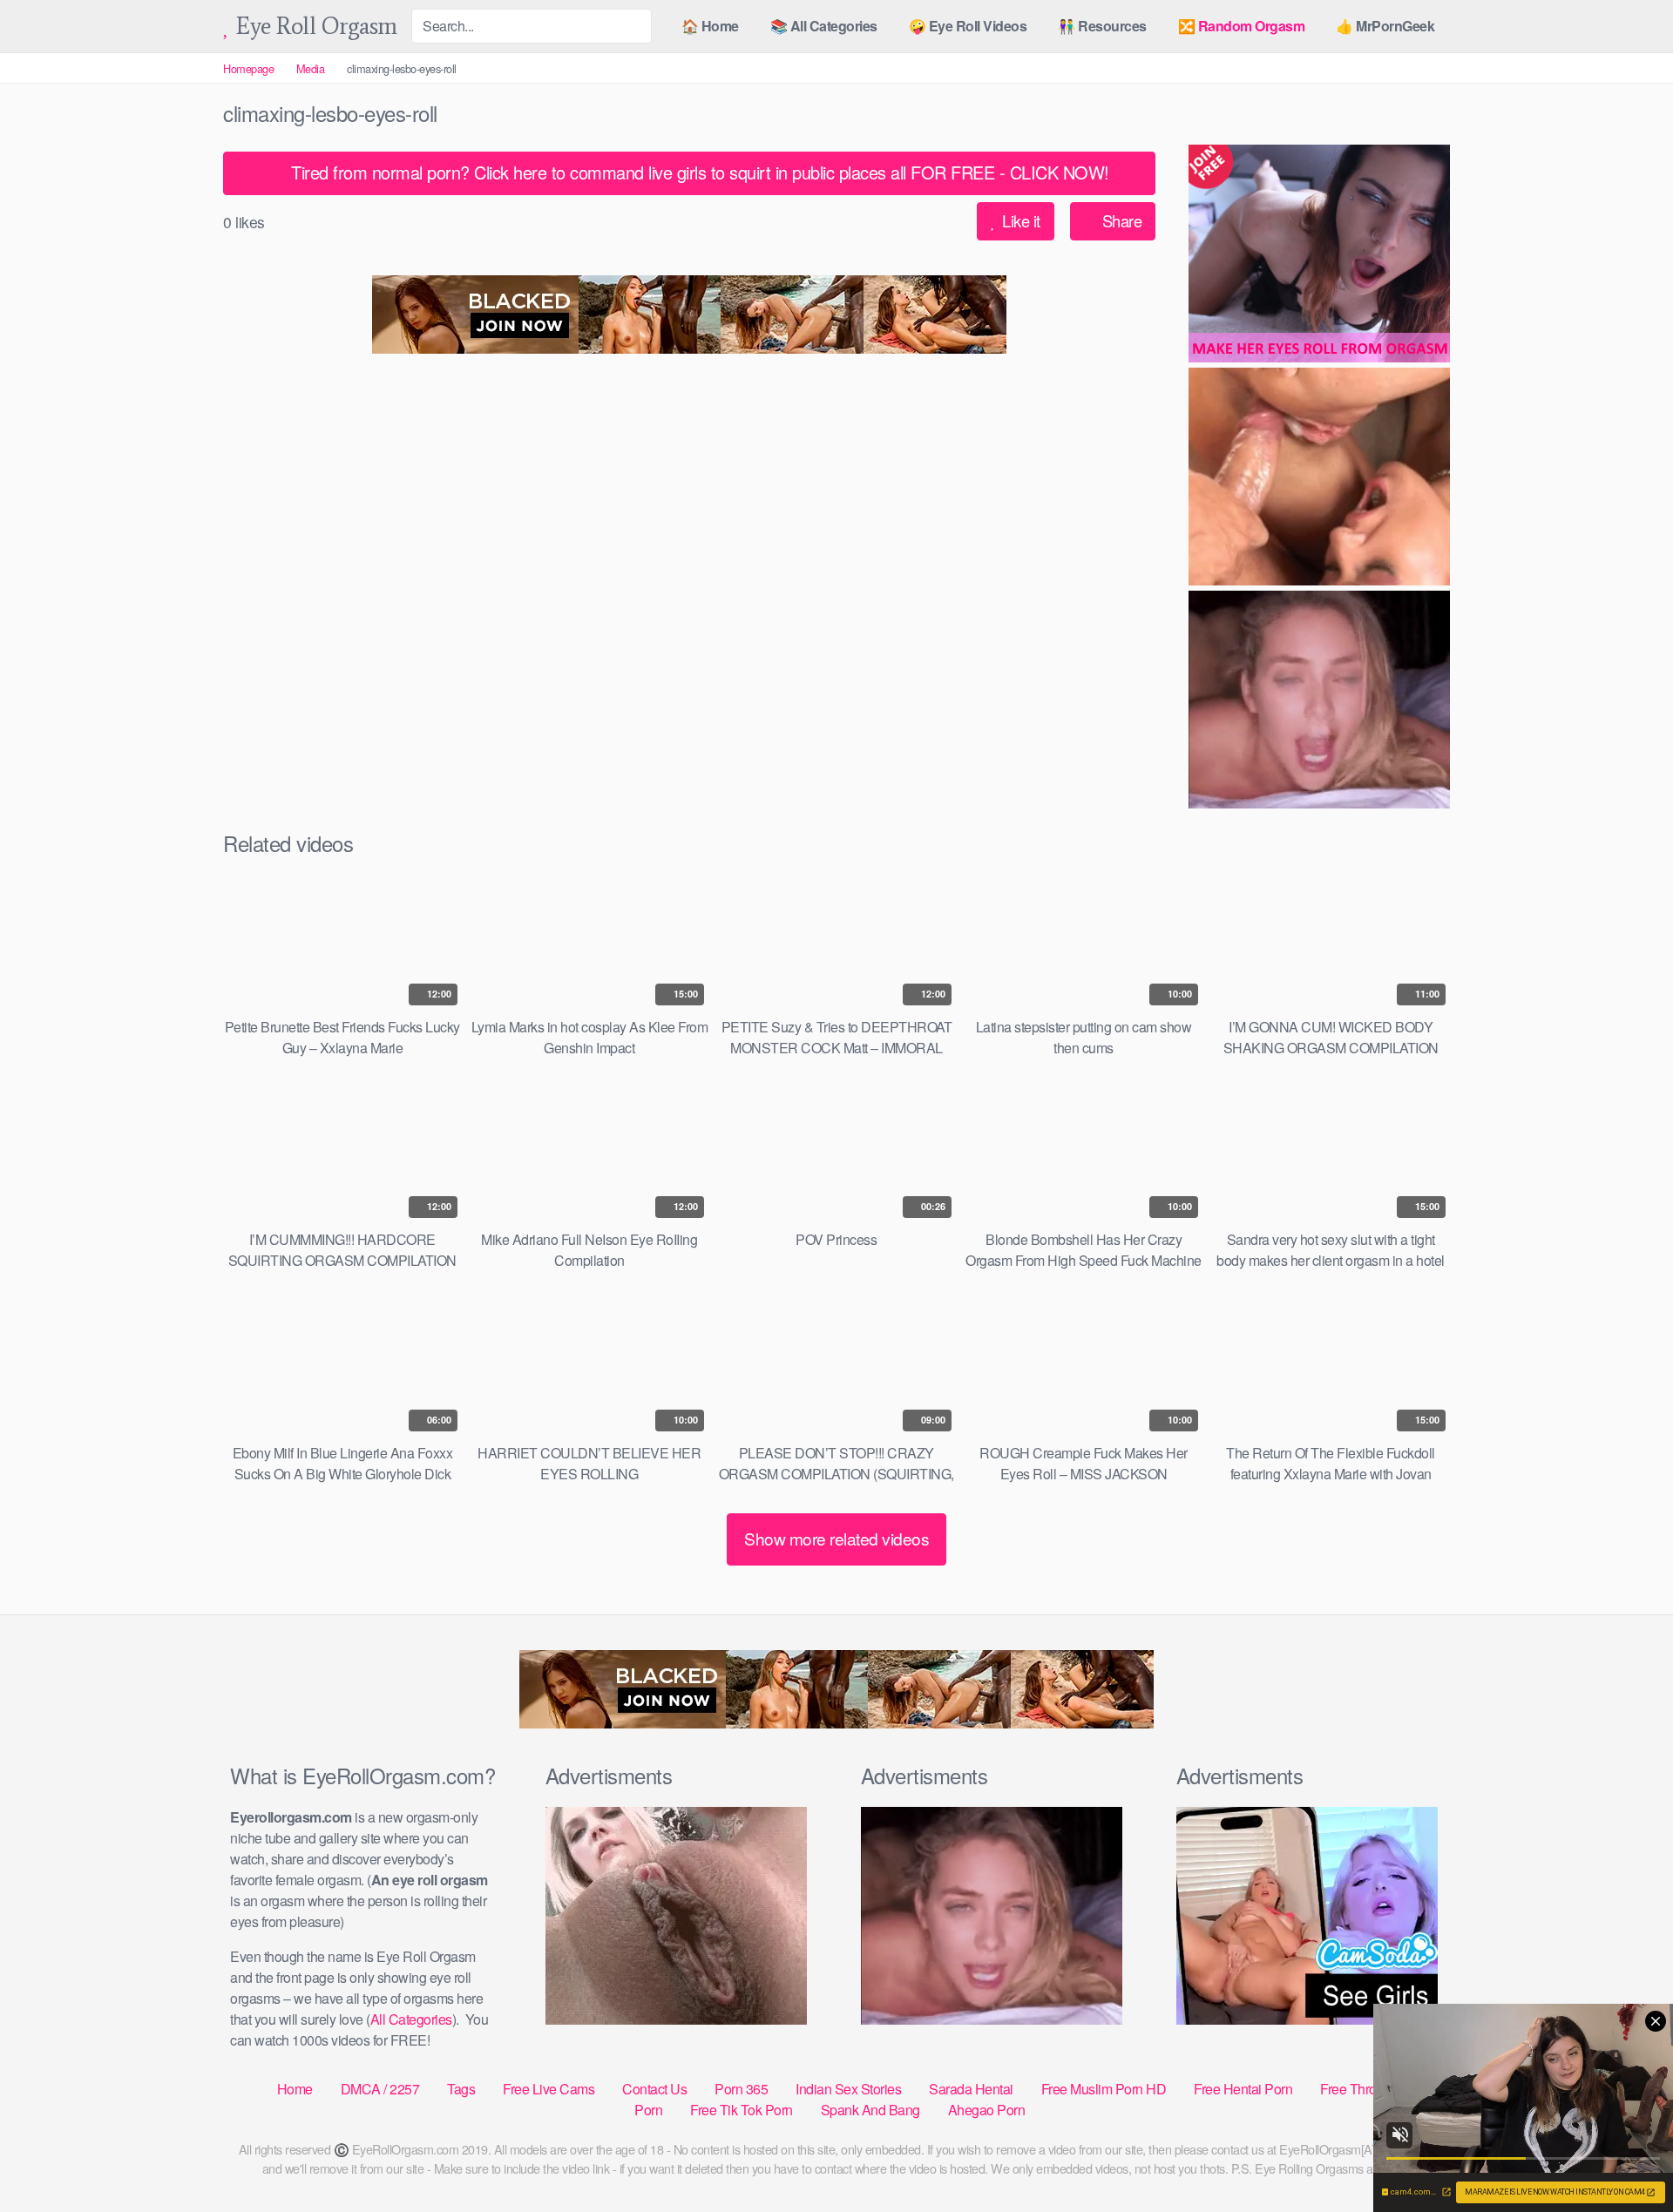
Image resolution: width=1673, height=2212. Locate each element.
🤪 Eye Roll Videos (968, 26)
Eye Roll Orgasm (314, 27)
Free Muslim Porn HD (1104, 2089)
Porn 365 (741, 2089)
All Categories (411, 2019)
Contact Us (654, 2089)
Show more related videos (836, 1538)
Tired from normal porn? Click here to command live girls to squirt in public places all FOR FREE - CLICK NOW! (698, 172)
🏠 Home (710, 26)
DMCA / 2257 (380, 2089)
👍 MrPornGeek (1385, 26)
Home (295, 2089)
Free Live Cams (549, 2089)
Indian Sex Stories (848, 2089)
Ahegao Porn (987, 2110)
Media (311, 68)
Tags (461, 2089)
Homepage (248, 68)
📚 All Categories (824, 26)
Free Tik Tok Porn (742, 2110)
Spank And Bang (870, 2110)
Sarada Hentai (971, 2089)
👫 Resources (1102, 26)
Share (1120, 220)
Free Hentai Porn (1243, 2089)
